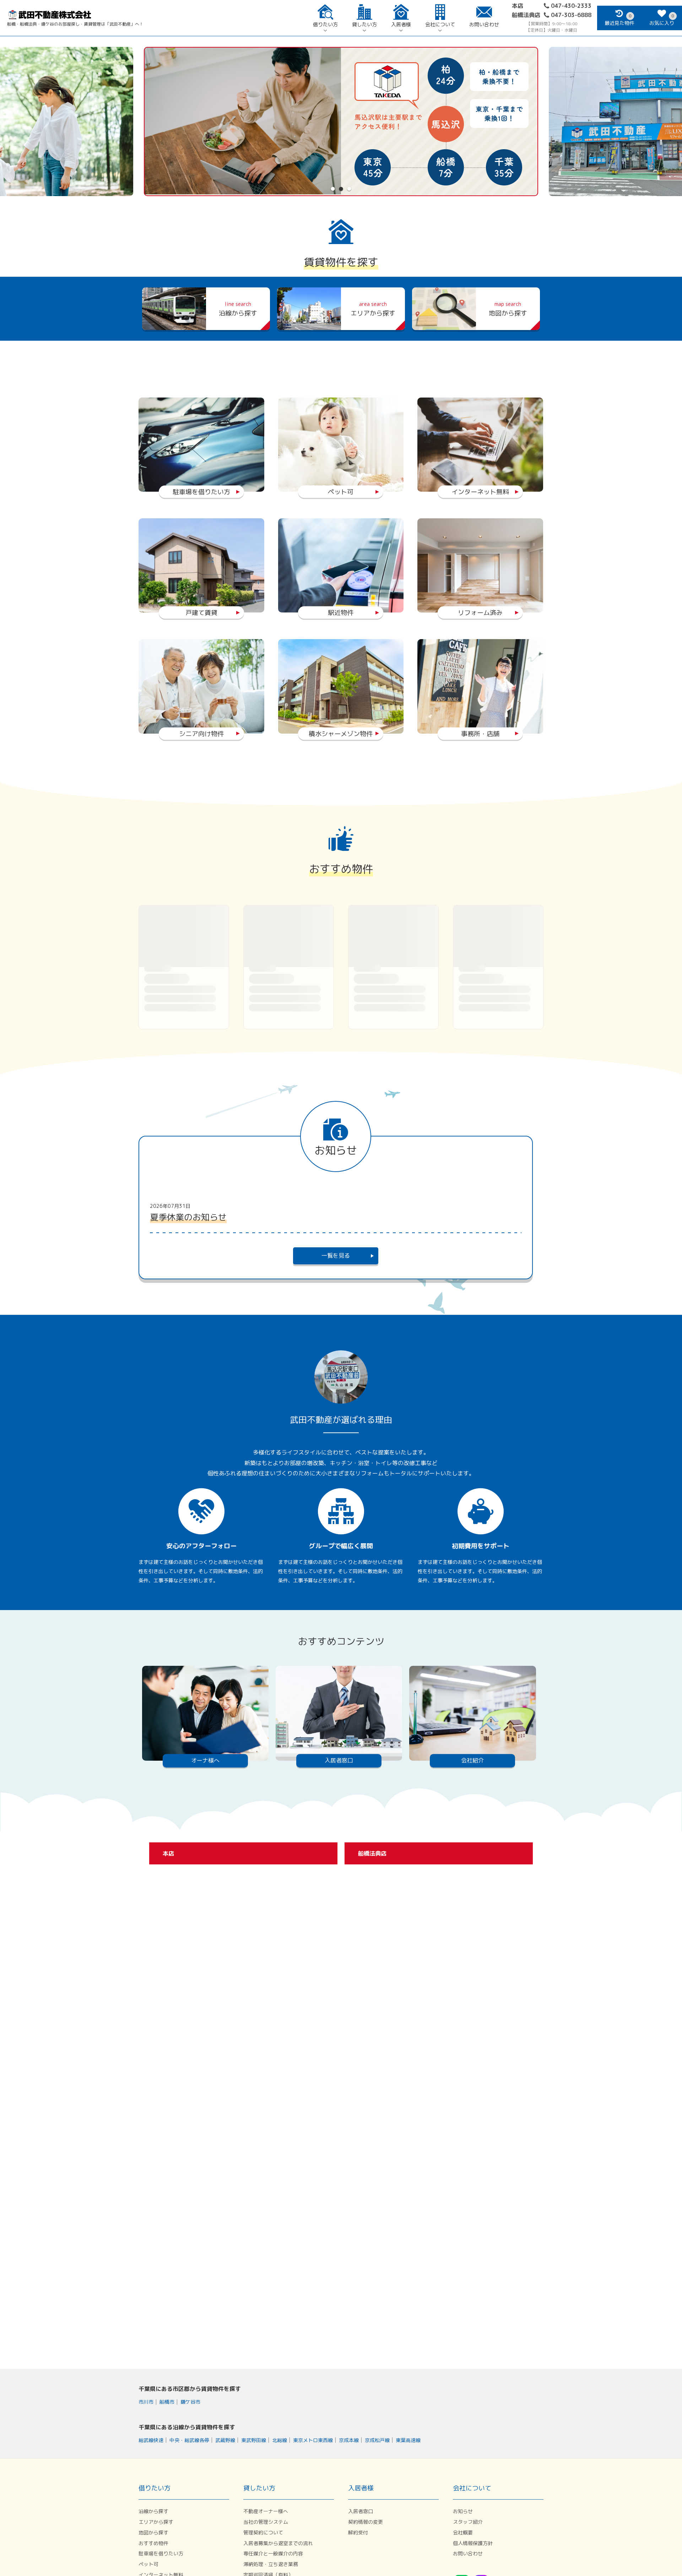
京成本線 (349, 2440)
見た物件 (619, 20)
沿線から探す (153, 2511)
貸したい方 (364, 25)
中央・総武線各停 (189, 2440)
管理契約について (263, 2532)
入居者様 (401, 25)
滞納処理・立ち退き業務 (271, 2564)
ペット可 (148, 2564)
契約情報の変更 (366, 2522)
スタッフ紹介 (468, 2522)
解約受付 (358, 2532)
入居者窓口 (361, 2511)
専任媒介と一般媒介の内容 (273, 2553)
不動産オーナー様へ (266, 2511)
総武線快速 (151, 2440)
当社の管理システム (266, 2522)
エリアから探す (156, 2522)
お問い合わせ (484, 25)
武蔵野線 (225, 2440)
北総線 (280, 2440)
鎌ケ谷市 (190, 2402)
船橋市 (167, 2402)
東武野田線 (254, 2440)
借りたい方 (325, 25)
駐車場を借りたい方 (161, 2553)
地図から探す (153, 2532)
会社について (440, 25)
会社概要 (463, 2532)
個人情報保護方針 (473, 2543)
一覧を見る (336, 1255)
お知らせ (463, 2511)
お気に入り (662, 20)
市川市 (146, 2402)
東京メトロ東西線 (313, 2440)
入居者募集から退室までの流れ (278, 2543)
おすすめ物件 (153, 2543)
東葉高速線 (408, 2440)
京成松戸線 (377, 2440)
